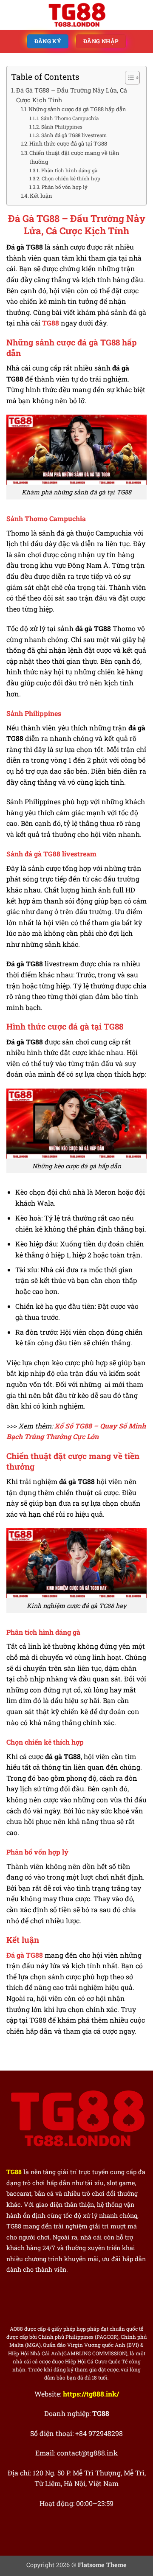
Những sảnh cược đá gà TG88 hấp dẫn (77, 109)
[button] (11, 15)
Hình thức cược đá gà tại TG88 (68, 143)
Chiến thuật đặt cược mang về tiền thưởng (74, 157)
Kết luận (41, 196)
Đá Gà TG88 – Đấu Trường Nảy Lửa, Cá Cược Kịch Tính (72, 95)
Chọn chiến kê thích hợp (71, 178)
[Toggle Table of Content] (128, 78)
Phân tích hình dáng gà (69, 170)
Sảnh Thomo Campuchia (69, 118)
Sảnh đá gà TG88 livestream (74, 135)
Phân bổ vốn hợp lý (64, 187)
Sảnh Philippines (62, 127)
